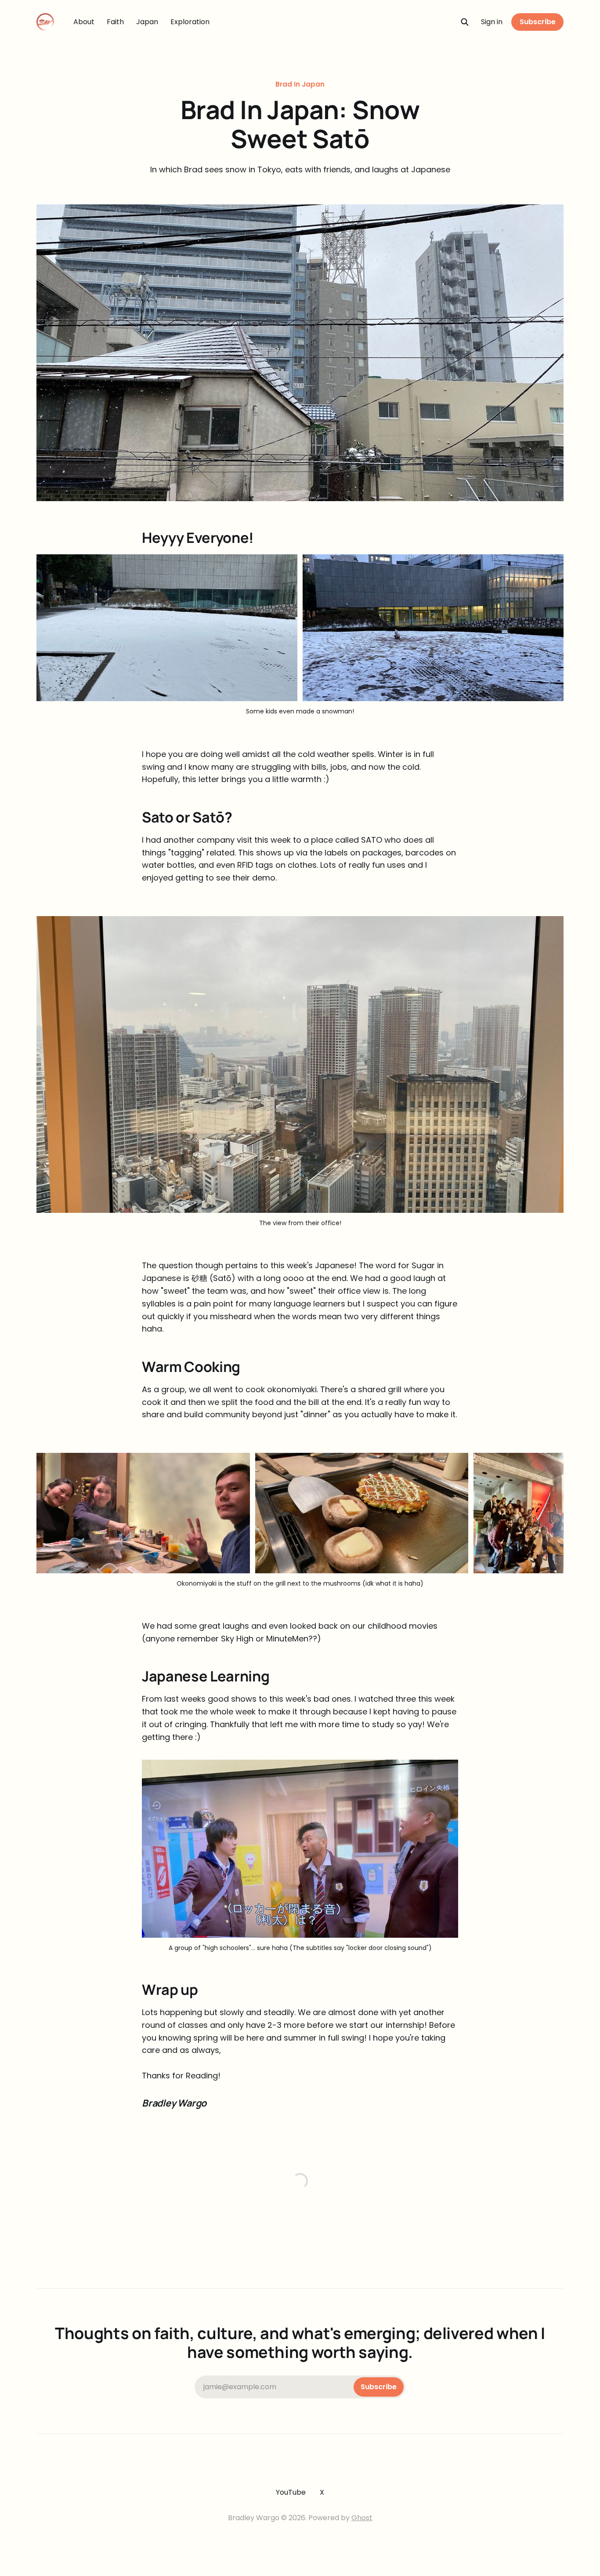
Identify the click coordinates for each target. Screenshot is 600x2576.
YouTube (291, 2492)
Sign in (492, 22)
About (84, 22)
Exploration (190, 22)
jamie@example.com (300, 2387)
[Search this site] (465, 22)
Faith (115, 22)
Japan (147, 22)
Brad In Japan (300, 84)
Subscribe (538, 22)
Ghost (362, 2518)
